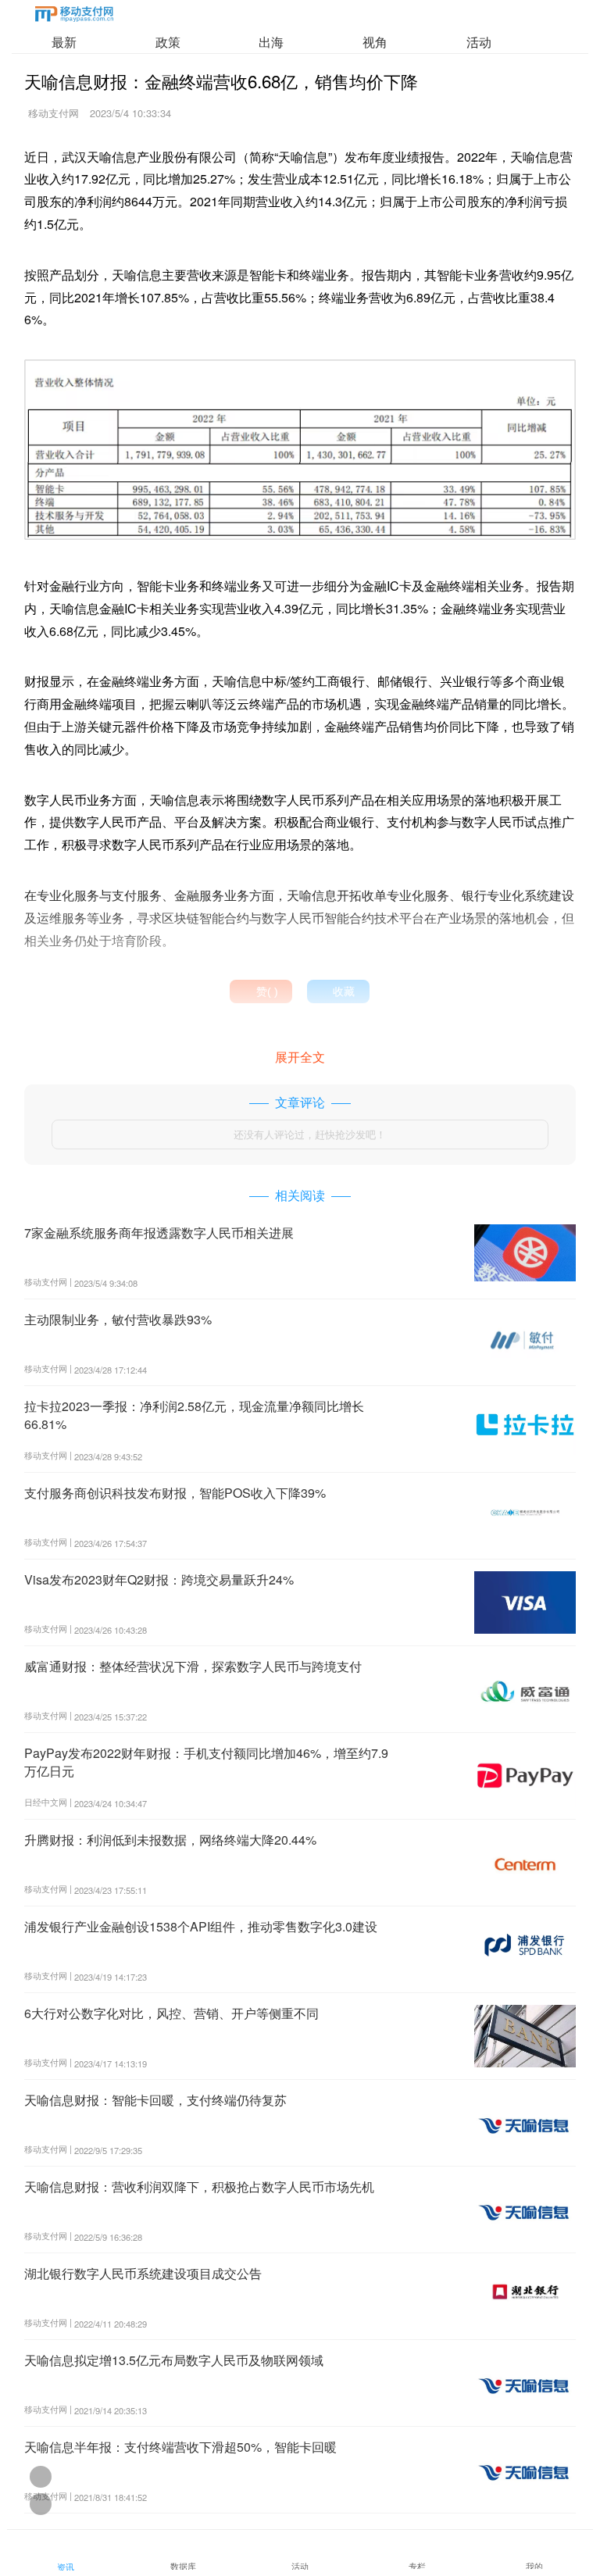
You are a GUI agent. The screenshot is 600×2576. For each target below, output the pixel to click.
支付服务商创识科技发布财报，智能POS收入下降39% (175, 1493)
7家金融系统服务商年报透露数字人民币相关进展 (159, 1233)
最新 (64, 42)
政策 (168, 42)
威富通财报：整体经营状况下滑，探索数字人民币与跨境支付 (193, 1666)
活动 (479, 42)
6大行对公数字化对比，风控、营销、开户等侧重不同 (171, 2013)
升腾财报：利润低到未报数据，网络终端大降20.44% (170, 1840)
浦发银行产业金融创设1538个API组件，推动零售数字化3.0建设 (201, 1926)
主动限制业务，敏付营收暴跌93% (118, 1319)
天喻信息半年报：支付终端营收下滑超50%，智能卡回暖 (180, 2447)
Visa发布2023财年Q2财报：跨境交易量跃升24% (159, 1579)
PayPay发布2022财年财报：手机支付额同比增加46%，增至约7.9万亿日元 (206, 1761)
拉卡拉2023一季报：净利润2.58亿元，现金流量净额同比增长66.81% (194, 1415)
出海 (271, 42)
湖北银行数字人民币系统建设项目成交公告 (143, 2273)
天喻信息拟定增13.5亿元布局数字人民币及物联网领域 (174, 2360)
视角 (375, 42)
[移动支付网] (74, 17)
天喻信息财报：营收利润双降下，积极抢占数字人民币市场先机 (199, 2187)
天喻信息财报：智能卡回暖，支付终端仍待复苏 (155, 2100)
